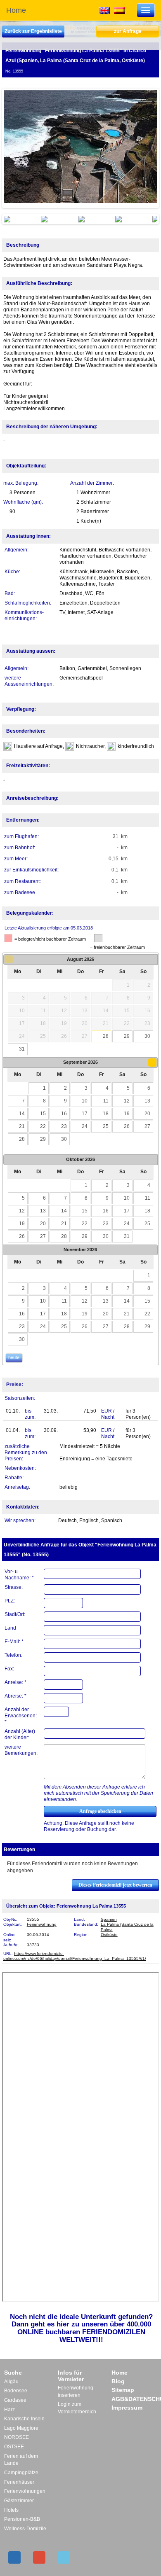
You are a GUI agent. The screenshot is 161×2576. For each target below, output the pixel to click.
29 (127, 1036)
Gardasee (15, 2400)
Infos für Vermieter (71, 2376)
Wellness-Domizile (25, 2529)
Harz (9, 2410)
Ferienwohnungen (25, 2491)
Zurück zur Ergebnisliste (33, 31)
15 (43, 1114)
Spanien (109, 1919)
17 (85, 1114)
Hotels (11, 2510)
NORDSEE (17, 2437)
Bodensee (16, 2391)
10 (85, 1101)
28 (106, 1036)
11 (106, 1101)
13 (147, 1101)
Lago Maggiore (21, 2428)
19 (127, 1114)
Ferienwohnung (42, 1924)
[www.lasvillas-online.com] (120, 10)
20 (147, 1114)
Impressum (127, 2408)
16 (64, 1114)
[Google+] (39, 2557)
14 (22, 1114)
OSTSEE (14, 2447)
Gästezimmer (19, 2501)
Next (145, 148)
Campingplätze (21, 2473)
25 (106, 1126)
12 (127, 1101)
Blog (118, 2381)
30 (147, 1036)
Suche (13, 2373)
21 (22, 1126)
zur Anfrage (128, 31)
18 (106, 1114)
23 (64, 1126)
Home (16, 10)
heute (14, 1357)
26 (127, 1126)
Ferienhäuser (19, 2482)
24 (85, 1126)
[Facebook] (14, 2557)
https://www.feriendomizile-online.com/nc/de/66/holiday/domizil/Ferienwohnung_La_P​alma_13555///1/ (75, 1956)
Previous (16, 148)
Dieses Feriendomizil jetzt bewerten (115, 1885)
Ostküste (109, 1935)
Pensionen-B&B (22, 2519)
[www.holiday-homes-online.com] (104, 10)
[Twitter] (64, 2557)
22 (43, 1126)
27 (147, 1126)
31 (22, 1049)
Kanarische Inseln (24, 2419)
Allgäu (11, 2382)
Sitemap (123, 2390)
